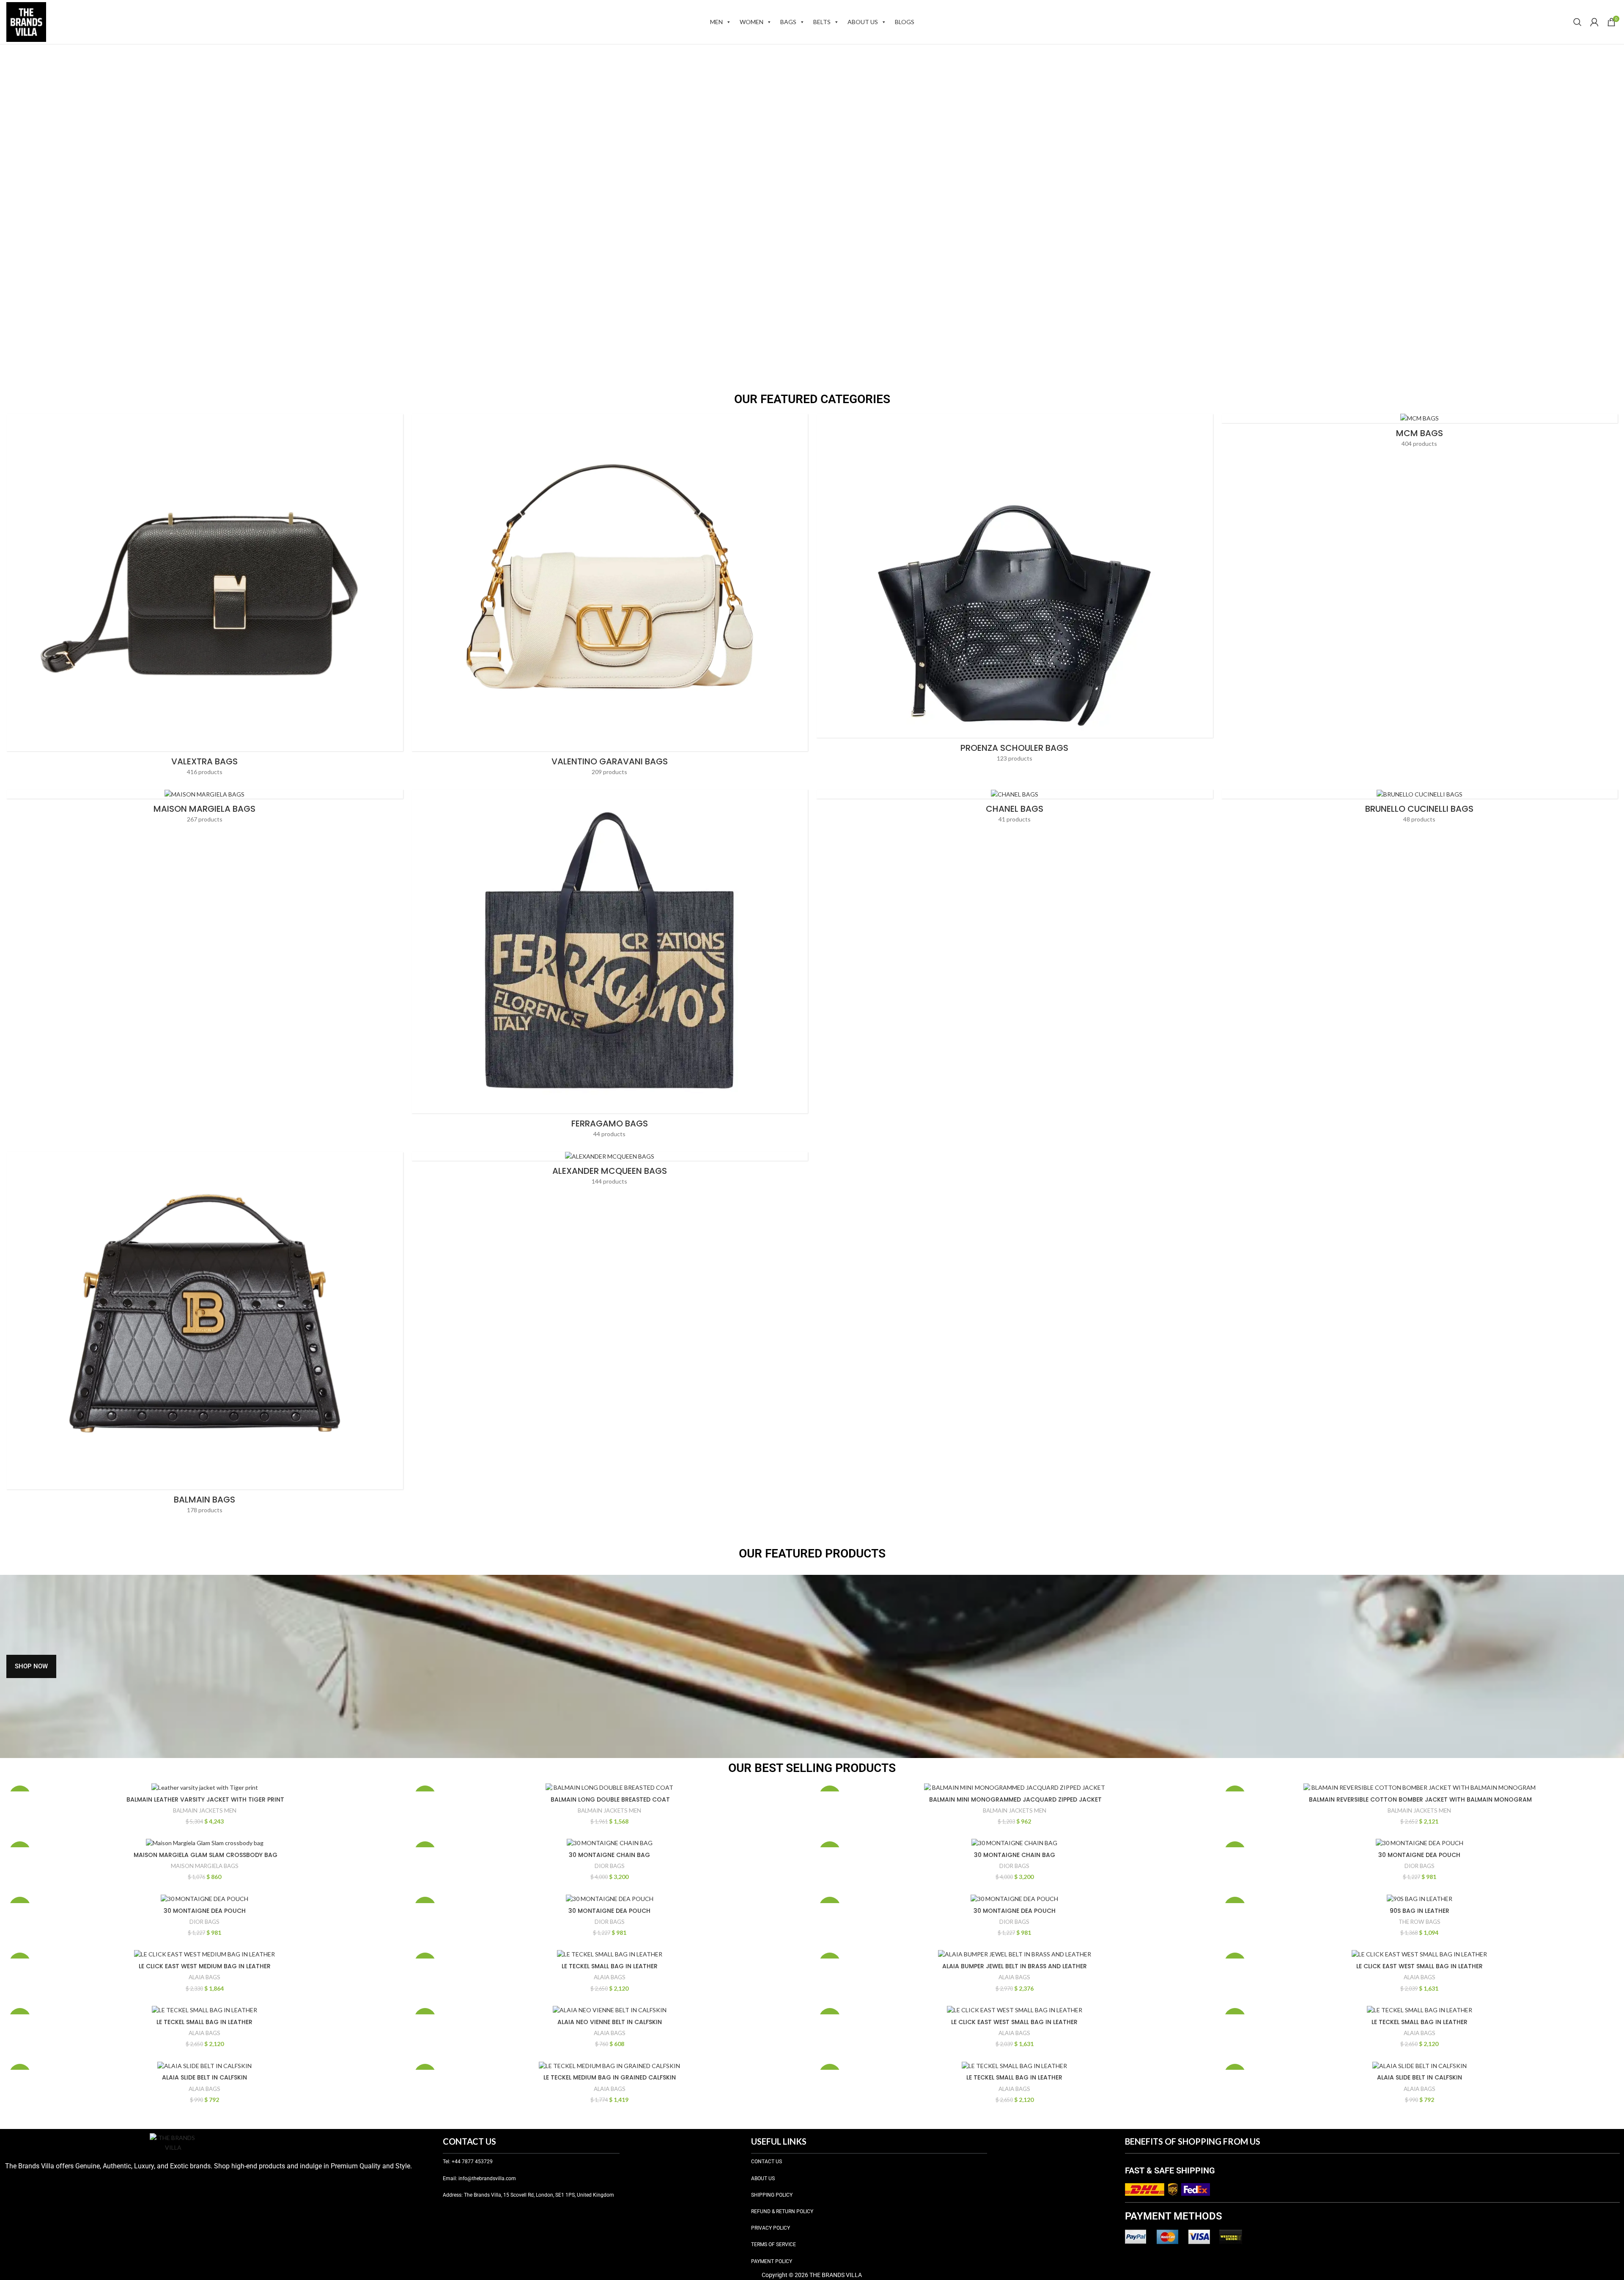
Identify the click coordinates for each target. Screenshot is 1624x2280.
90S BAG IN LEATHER (1420, 1911)
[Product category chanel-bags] (1015, 809)
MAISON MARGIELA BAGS (205, 1866)
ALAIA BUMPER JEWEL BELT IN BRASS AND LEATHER (1015, 1966)
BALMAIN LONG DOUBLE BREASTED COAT (609, 1799)
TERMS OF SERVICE (774, 2244)
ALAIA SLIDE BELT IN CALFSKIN (204, 2077)
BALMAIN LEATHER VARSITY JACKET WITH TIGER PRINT (204, 1799)
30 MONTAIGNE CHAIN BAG (609, 1855)
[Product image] (205, 1787)
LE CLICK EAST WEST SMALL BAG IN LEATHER (1420, 1966)
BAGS (788, 22)
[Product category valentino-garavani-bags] (610, 597)
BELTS (822, 22)
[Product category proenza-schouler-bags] (1015, 591)
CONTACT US (767, 2162)
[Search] (1577, 22)
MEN (716, 22)
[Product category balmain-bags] (205, 1335)
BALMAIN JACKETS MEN (205, 1810)
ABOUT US (863, 22)
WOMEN (752, 22)
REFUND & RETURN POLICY (782, 2211)
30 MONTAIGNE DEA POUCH (1419, 1855)
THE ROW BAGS (1420, 1922)
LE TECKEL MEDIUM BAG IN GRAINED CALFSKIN (610, 2077)
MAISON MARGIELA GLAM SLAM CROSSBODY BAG (205, 1855)
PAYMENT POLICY (772, 2261)
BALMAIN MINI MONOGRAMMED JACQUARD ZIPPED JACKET (1015, 1799)
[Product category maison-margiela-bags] (205, 809)
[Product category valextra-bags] (205, 597)
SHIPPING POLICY (772, 2195)
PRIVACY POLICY (771, 2228)
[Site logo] (26, 21)
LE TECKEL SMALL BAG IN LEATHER (610, 1966)
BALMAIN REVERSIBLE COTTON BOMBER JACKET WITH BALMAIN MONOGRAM (1420, 1799)
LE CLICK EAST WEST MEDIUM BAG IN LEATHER (205, 1966)
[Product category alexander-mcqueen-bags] (610, 1171)
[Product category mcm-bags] (1420, 433)
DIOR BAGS (610, 1866)
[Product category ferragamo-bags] (610, 966)
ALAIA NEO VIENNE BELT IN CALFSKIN (610, 2022)
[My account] (1594, 22)
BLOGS (905, 22)
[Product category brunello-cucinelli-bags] (1420, 809)
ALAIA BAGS (204, 1977)
